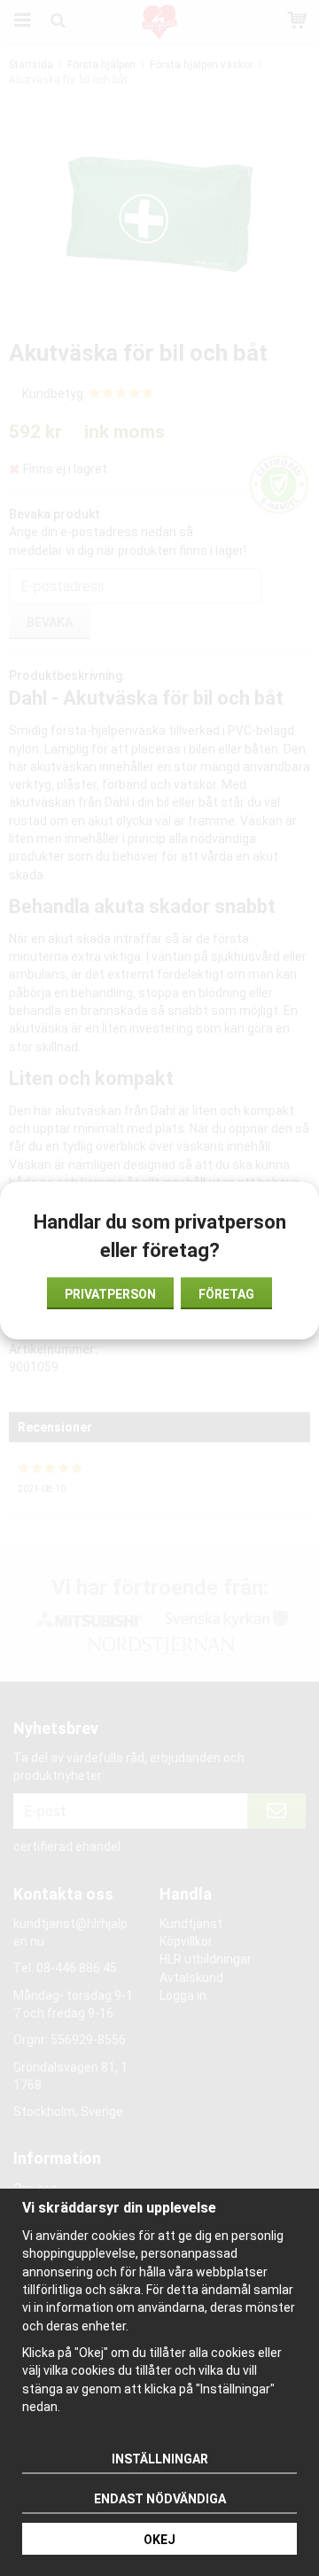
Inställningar (160, 2459)
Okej (159, 2540)
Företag (226, 1294)
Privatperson (110, 1294)
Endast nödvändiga (160, 2499)
